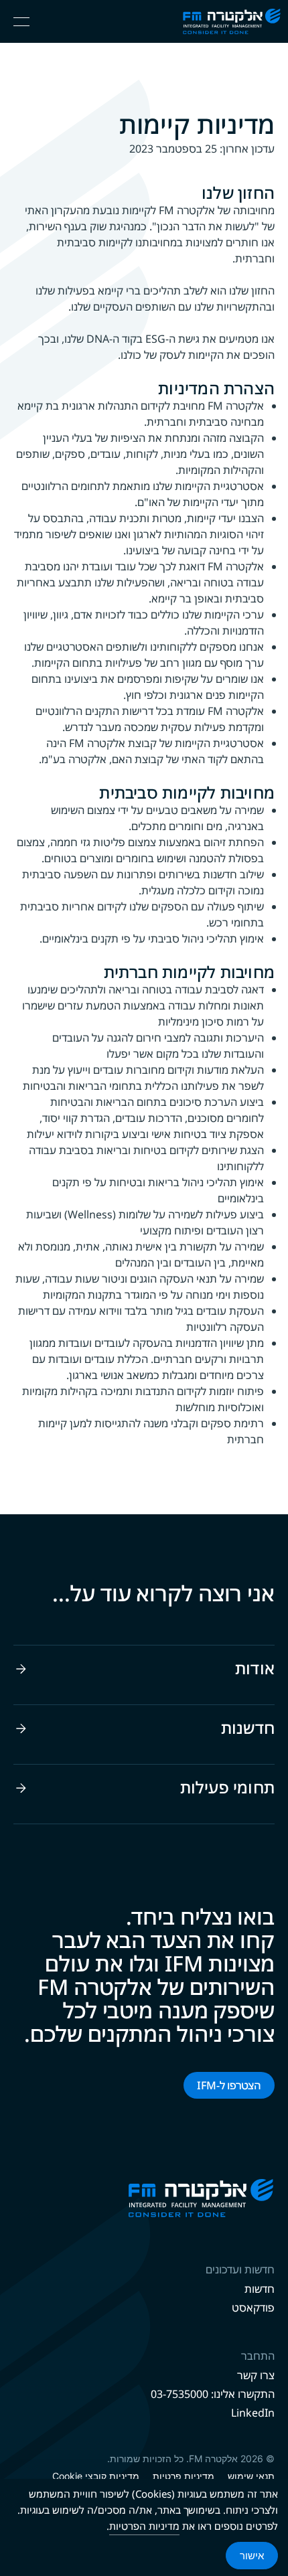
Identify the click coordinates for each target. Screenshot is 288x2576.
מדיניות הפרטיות (144, 2526)
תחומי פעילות (227, 1787)
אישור (252, 2556)
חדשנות (248, 1728)
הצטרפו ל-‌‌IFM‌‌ (229, 2085)
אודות (255, 1668)
